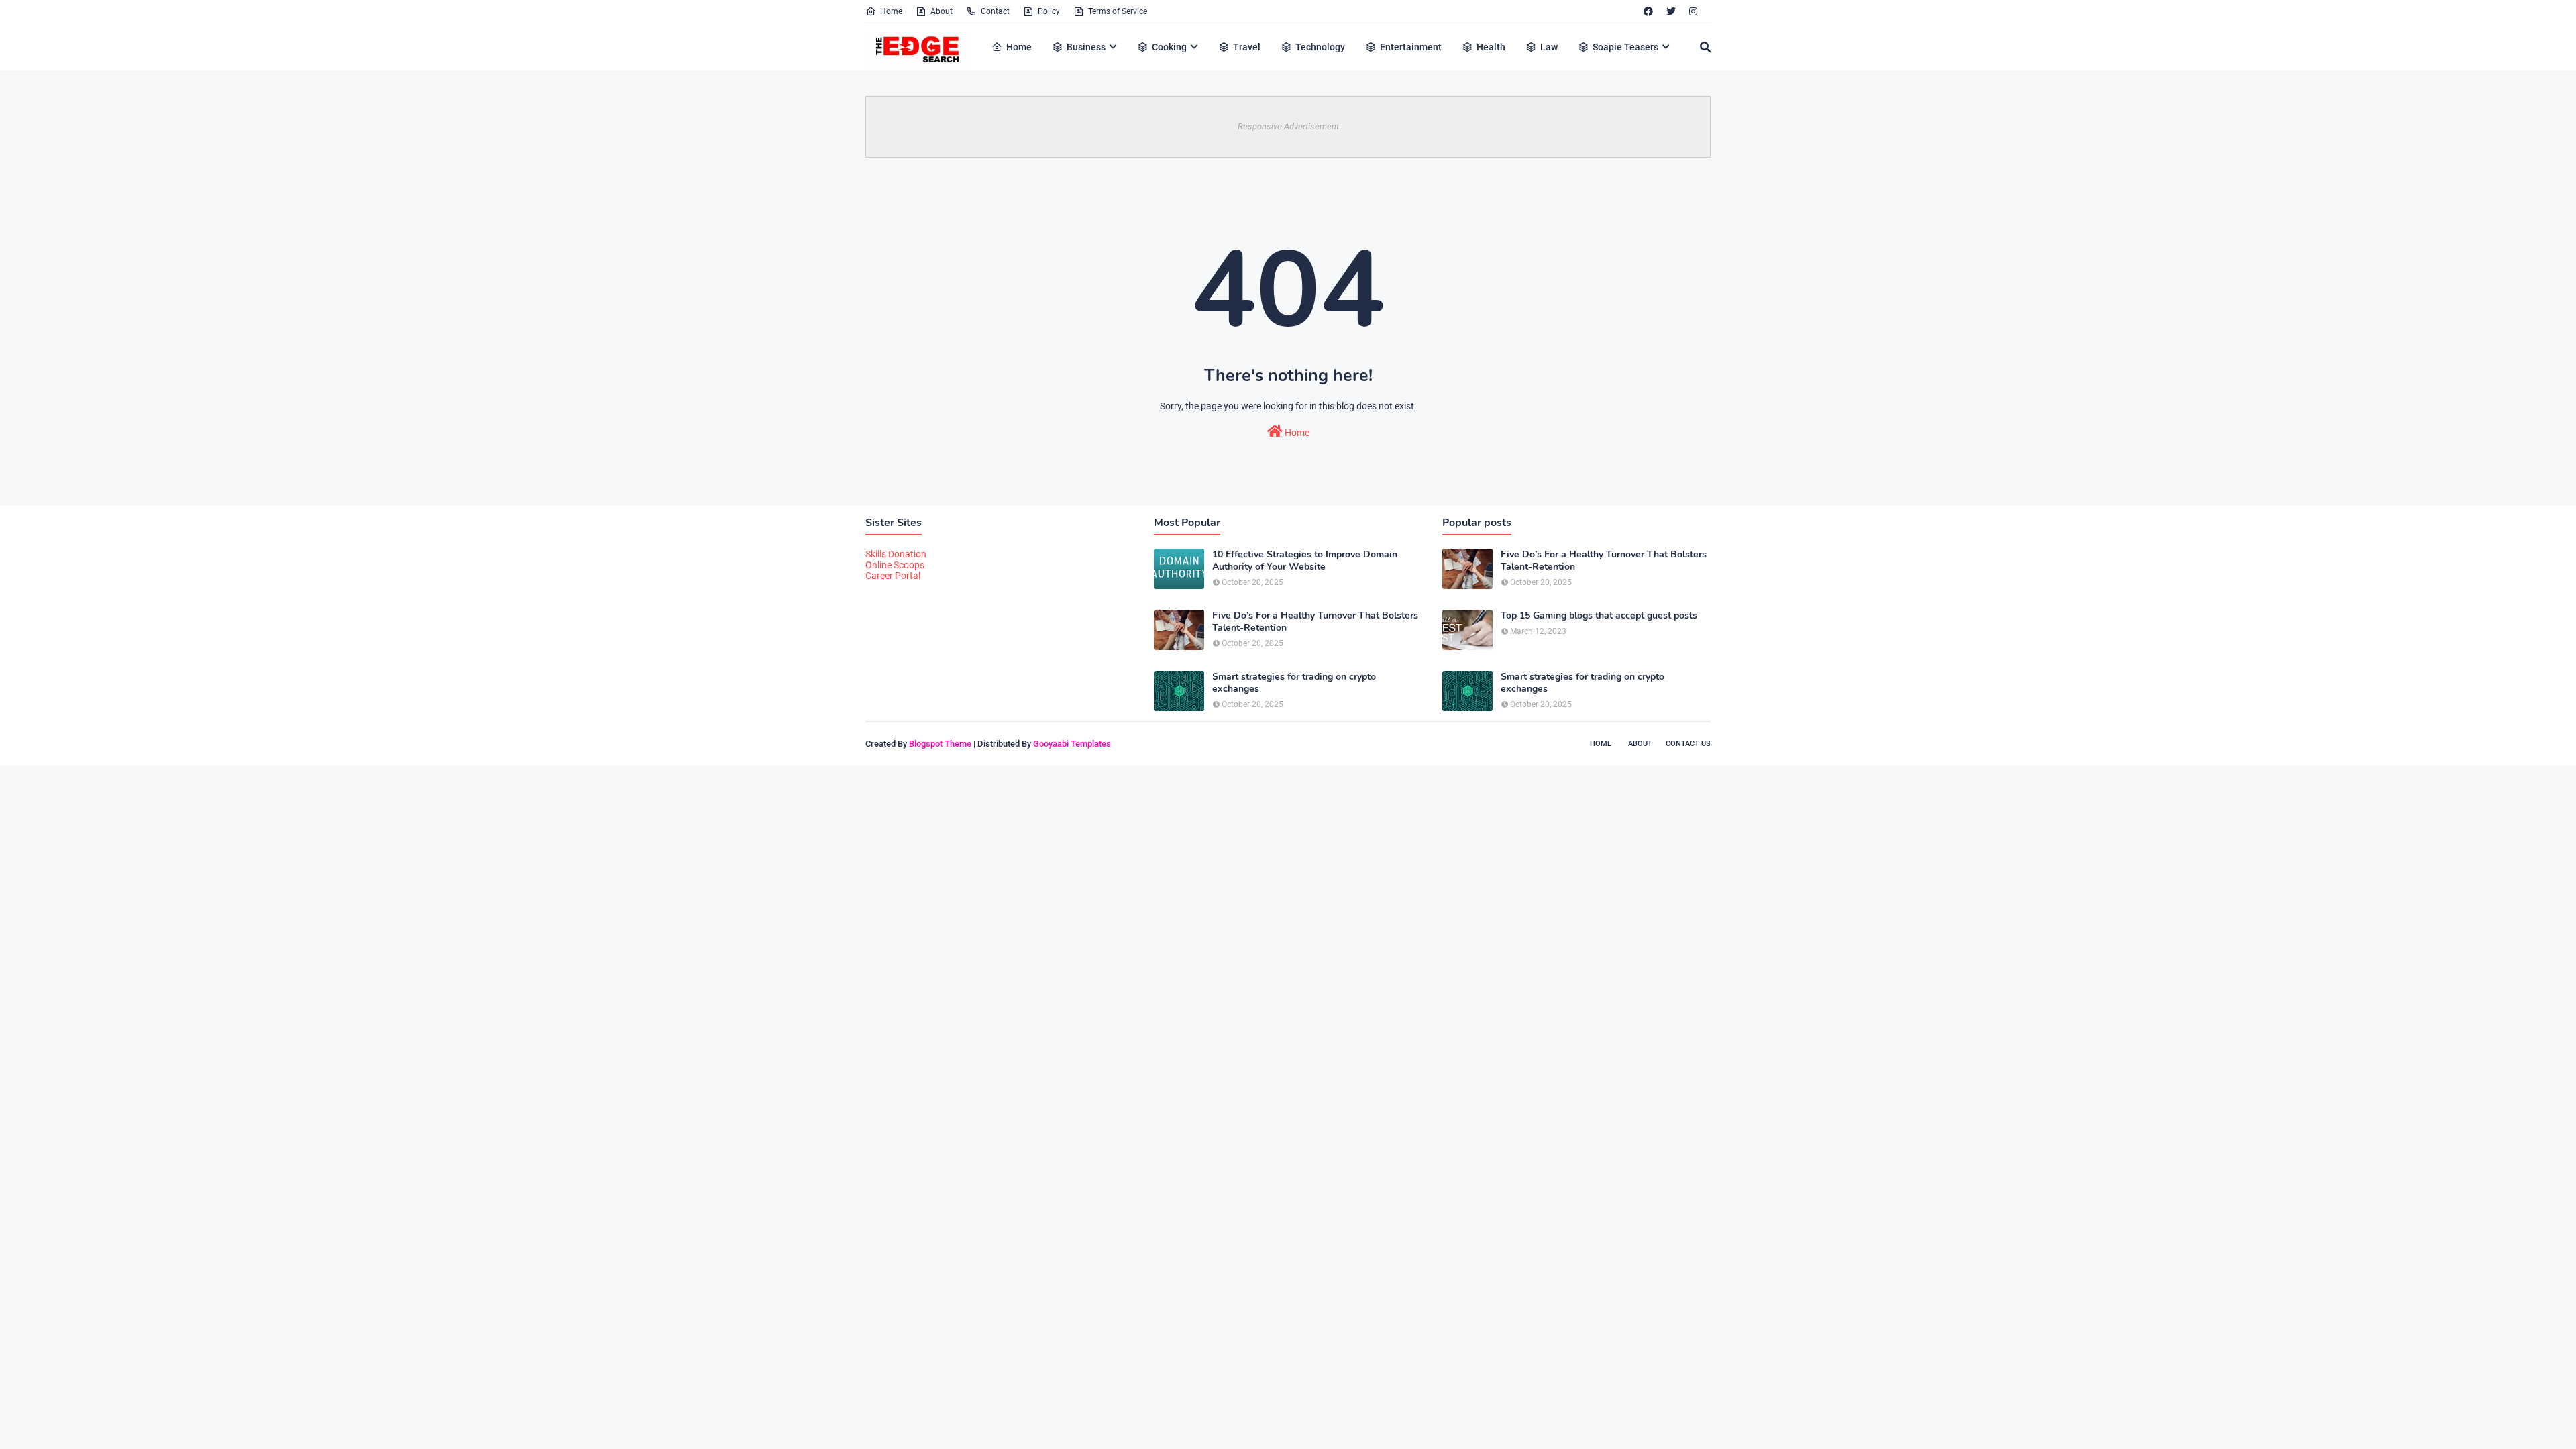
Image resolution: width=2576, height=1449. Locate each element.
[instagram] (1693, 11)
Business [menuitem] (1086, 47)
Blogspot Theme (940, 744)
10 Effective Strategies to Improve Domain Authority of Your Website (1305, 561)
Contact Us (1688, 744)
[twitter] (1671, 11)
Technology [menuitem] (1320, 47)
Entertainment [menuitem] (1411, 47)
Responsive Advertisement (1288, 126)
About (942, 11)
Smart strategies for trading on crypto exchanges (1294, 683)
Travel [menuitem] (1247, 47)
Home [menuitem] (1019, 47)
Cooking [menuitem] (1169, 47)
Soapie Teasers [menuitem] (1625, 47)
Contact (995, 11)
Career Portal (893, 576)
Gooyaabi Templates (1072, 744)
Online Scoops (895, 565)
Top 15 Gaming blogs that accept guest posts (1599, 616)
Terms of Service (1118, 11)
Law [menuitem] (1549, 47)
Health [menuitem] (1491, 47)
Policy (1049, 11)
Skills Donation (896, 554)
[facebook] (1648, 11)
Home (891, 11)
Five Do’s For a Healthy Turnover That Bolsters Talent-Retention (1315, 622)
